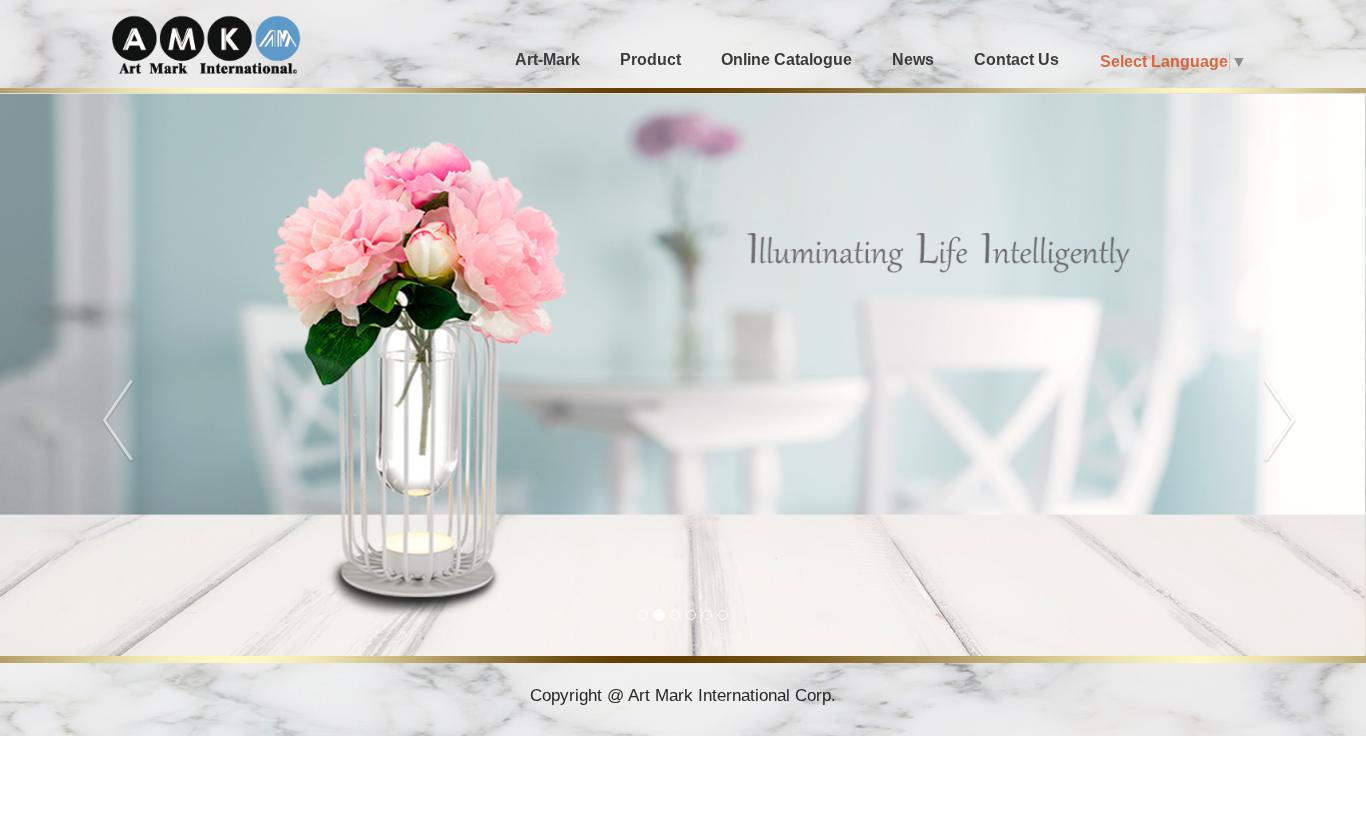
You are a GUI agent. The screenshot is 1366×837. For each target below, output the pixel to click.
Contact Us (1016, 59)
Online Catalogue (786, 59)
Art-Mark (547, 59)
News (913, 59)
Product (650, 59)
